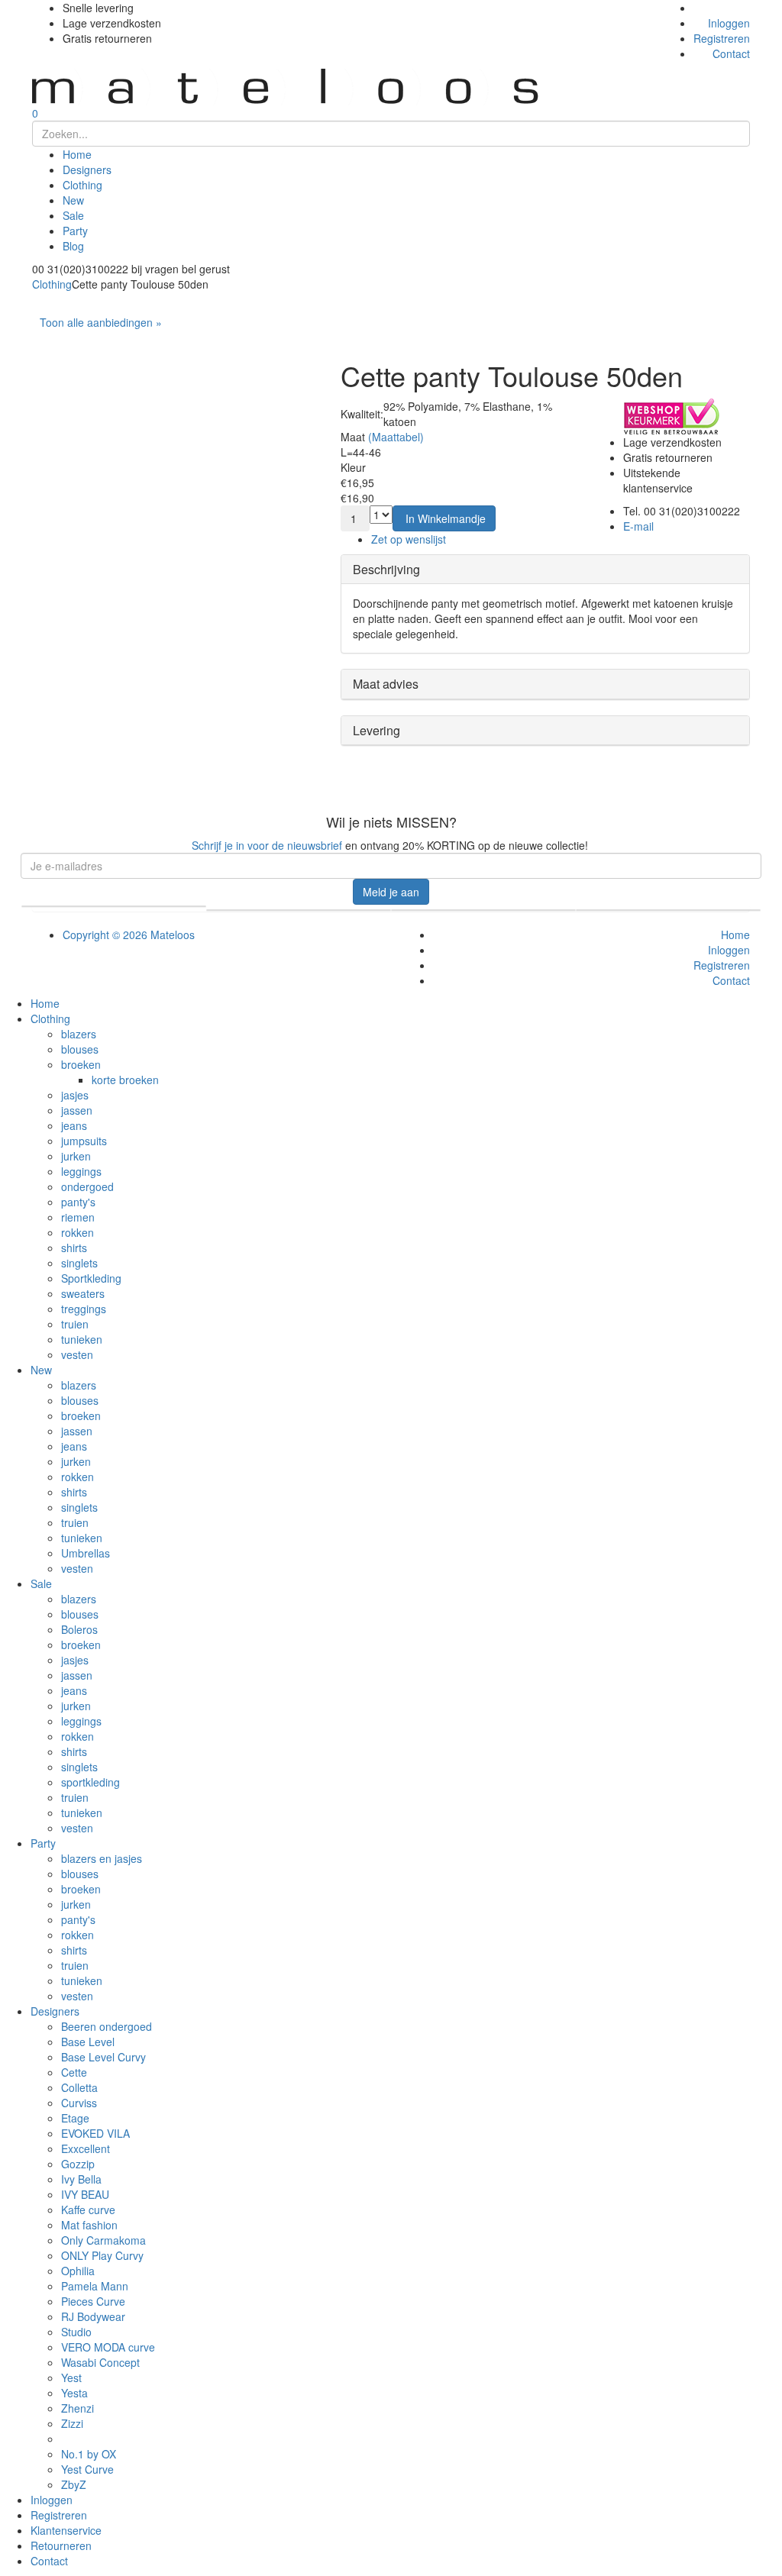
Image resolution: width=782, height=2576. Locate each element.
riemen (78, 1217)
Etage (75, 2118)
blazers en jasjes (102, 1858)
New (73, 200)
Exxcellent (86, 2148)
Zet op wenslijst (409, 539)
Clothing (82, 185)
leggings (81, 1171)
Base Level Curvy (103, 2057)
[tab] (545, 570)
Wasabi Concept (100, 2362)
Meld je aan (391, 892)
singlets (79, 1263)
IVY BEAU (85, 2194)
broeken (81, 1064)
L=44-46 (361, 452)
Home (77, 154)
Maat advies (386, 684)
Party (75, 231)
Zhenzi (78, 2408)
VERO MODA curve (108, 2347)
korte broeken (125, 1080)
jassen (77, 1110)
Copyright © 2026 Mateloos (129, 935)
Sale (73, 215)
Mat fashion (89, 2225)
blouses (80, 1049)
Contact (731, 53)
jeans (74, 1125)
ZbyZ (74, 2484)
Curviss (79, 2103)
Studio (76, 2332)
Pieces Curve (93, 2301)
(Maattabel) (396, 437)
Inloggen (729, 23)
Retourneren (61, 2545)
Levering (376, 730)
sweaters (83, 1293)
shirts (74, 1248)
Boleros (79, 1629)
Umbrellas (86, 1553)
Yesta (74, 2393)
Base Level (88, 2042)
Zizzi (72, 2423)
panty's (78, 1202)
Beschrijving (386, 569)
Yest (71, 2377)
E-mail (638, 526)
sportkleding (90, 1782)
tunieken (82, 1339)
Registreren (722, 38)
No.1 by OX (89, 2454)
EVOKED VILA (95, 2133)
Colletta (79, 2087)
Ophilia (78, 2271)
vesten (77, 1354)
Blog (73, 246)
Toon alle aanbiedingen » (101, 322)
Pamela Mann (95, 2286)
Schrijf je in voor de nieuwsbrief (267, 845)
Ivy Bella (81, 2179)
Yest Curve (87, 2469)
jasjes (75, 1095)
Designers (87, 169)
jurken (76, 1156)
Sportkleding (91, 1278)
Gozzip (78, 2164)
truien (75, 1324)
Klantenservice (66, 2530)
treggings (84, 1309)
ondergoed (87, 1186)
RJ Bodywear (93, 2316)
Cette (74, 2072)
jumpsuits (84, 1141)
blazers (79, 1034)
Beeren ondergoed (107, 2026)
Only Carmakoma (103, 2240)
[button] (444, 518)
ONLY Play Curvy (102, 2255)
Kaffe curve (88, 2210)
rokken (78, 1232)
